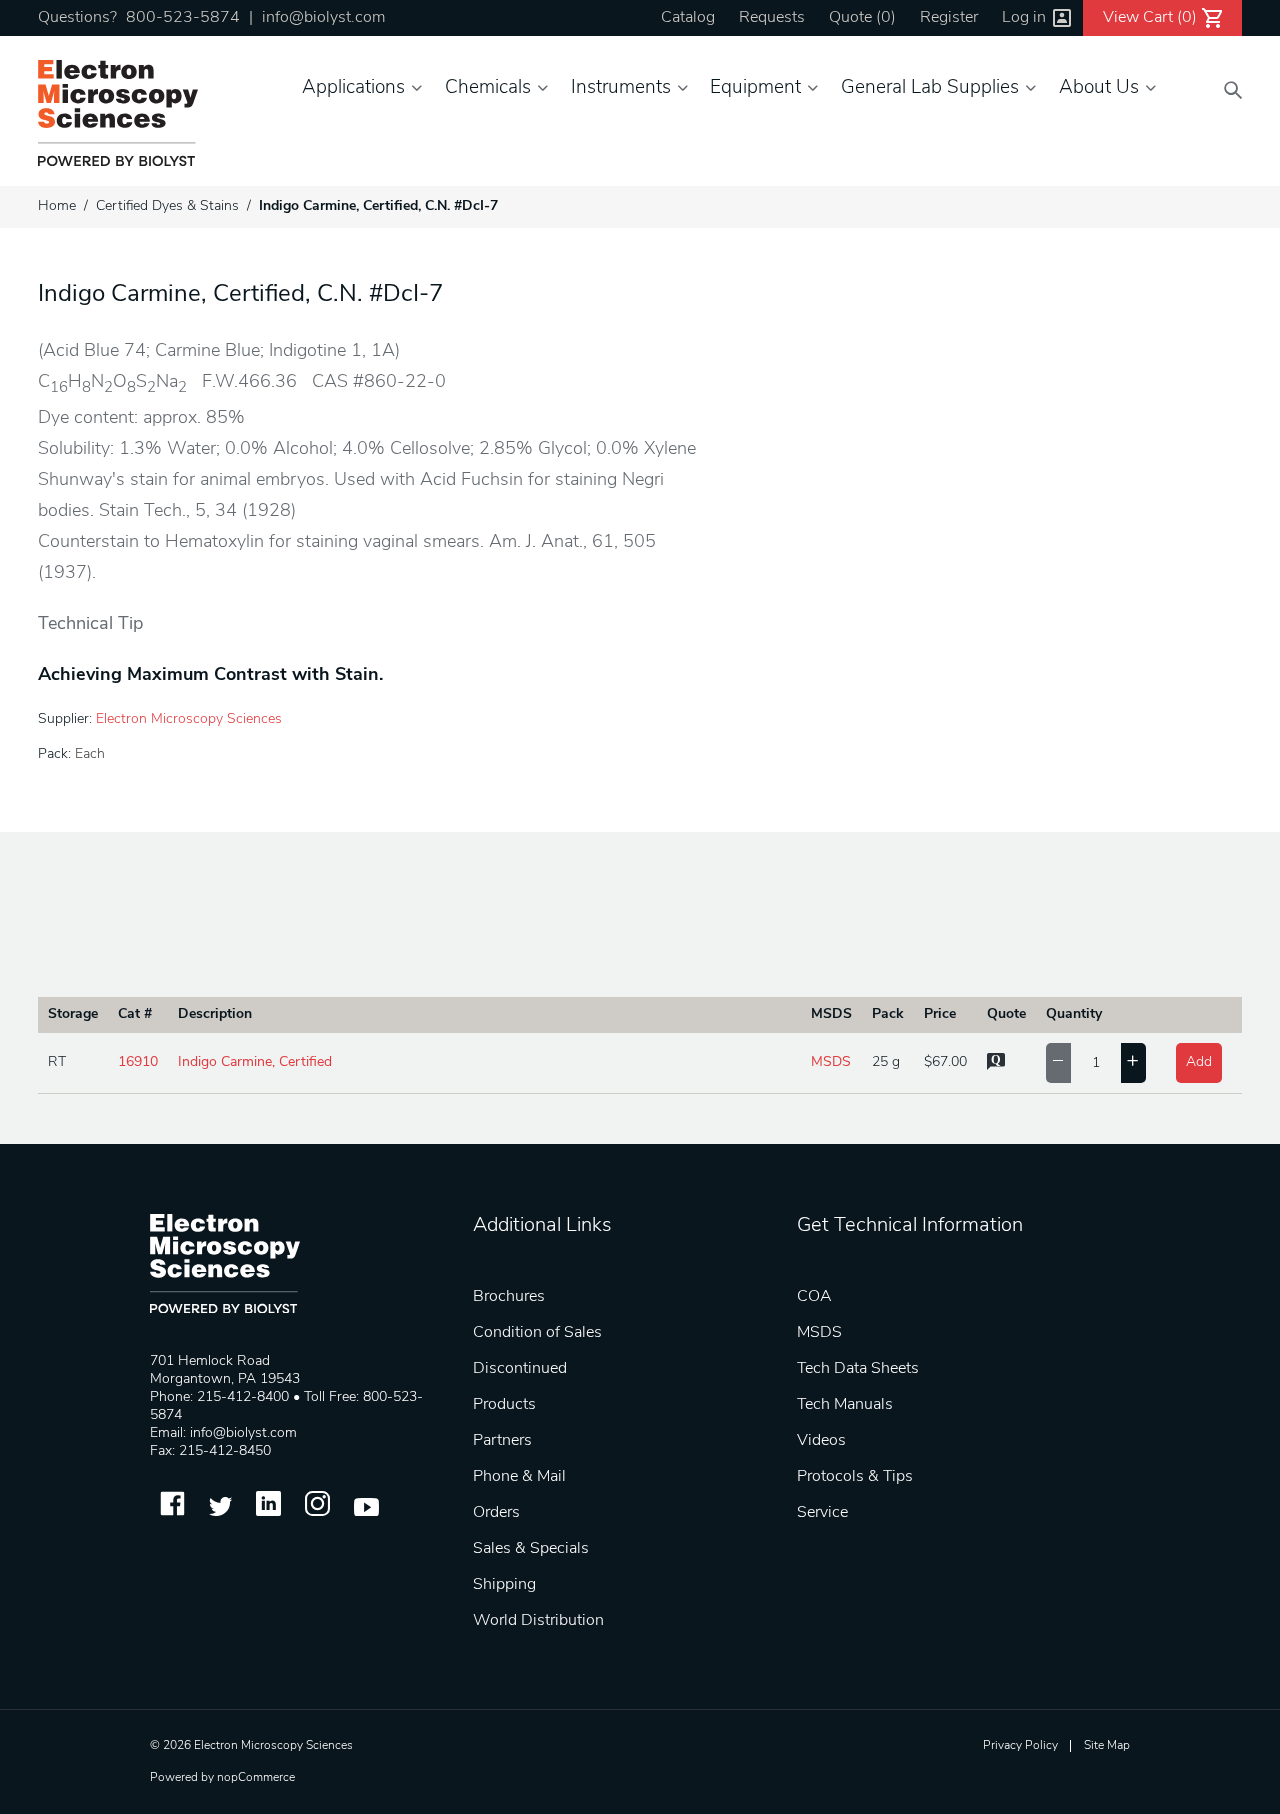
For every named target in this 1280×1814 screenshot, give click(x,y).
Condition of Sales (537, 1333)
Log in (1024, 18)
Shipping (504, 1585)
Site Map (1107, 1746)
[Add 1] (1133, 1063)
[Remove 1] (1058, 1063)
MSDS (831, 1062)
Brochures (509, 1297)
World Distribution (538, 1621)
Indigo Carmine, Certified (255, 1062)
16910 (138, 1062)
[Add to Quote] (996, 1066)
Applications (353, 88)
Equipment (755, 88)
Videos (821, 1441)
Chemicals (488, 88)
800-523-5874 (183, 18)
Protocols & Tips (855, 1477)
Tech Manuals (845, 1405)
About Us (1099, 88)
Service (822, 1513)
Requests (772, 18)
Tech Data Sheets (858, 1369)
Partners (502, 1441)
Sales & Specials (531, 1549)
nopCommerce (256, 1778)
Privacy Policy (1020, 1746)
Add (1199, 1062)
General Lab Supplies (930, 88)
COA (814, 1297)
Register (949, 18)
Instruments (621, 88)
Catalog (688, 18)
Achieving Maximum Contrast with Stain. (210, 676)
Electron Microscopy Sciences (189, 719)
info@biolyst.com (323, 18)
